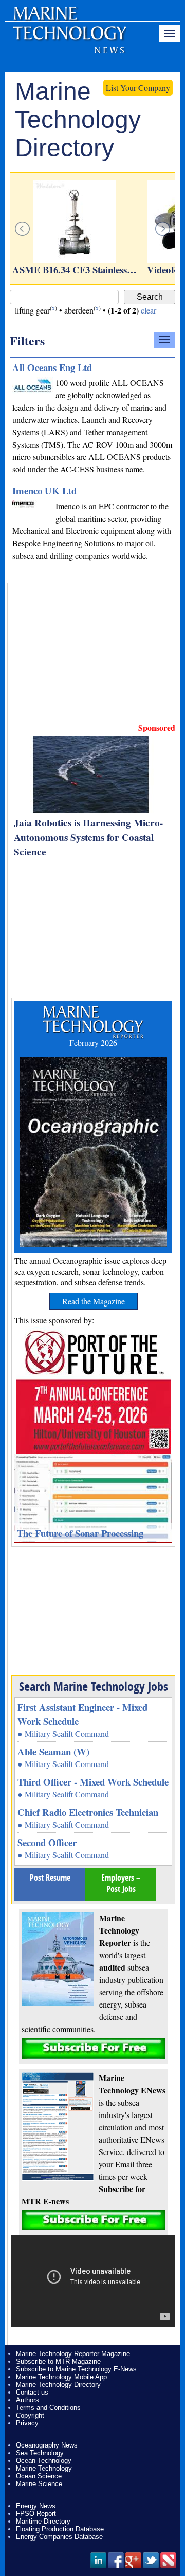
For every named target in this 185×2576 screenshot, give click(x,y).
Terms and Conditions (48, 2408)
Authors (27, 2400)
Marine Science (39, 2484)
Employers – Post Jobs (121, 1883)
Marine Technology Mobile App (61, 2377)
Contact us (32, 2392)
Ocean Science (39, 2476)
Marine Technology (44, 2468)
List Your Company (138, 88)
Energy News (36, 2506)
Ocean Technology (44, 2461)
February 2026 (93, 1043)
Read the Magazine (94, 1301)
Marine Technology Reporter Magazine (73, 2354)
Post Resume (50, 1878)
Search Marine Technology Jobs (94, 1686)
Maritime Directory (43, 2521)
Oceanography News (47, 2445)
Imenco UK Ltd (44, 491)
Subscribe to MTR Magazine (58, 2361)
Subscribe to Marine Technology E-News (76, 2369)
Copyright (30, 2415)
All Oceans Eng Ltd (52, 367)
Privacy (27, 2423)
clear (149, 310)
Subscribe (94, 2048)
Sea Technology (40, 2453)
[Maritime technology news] (69, 39)
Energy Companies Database (59, 2537)
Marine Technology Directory (58, 2385)
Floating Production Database (60, 2529)
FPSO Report (36, 2514)
